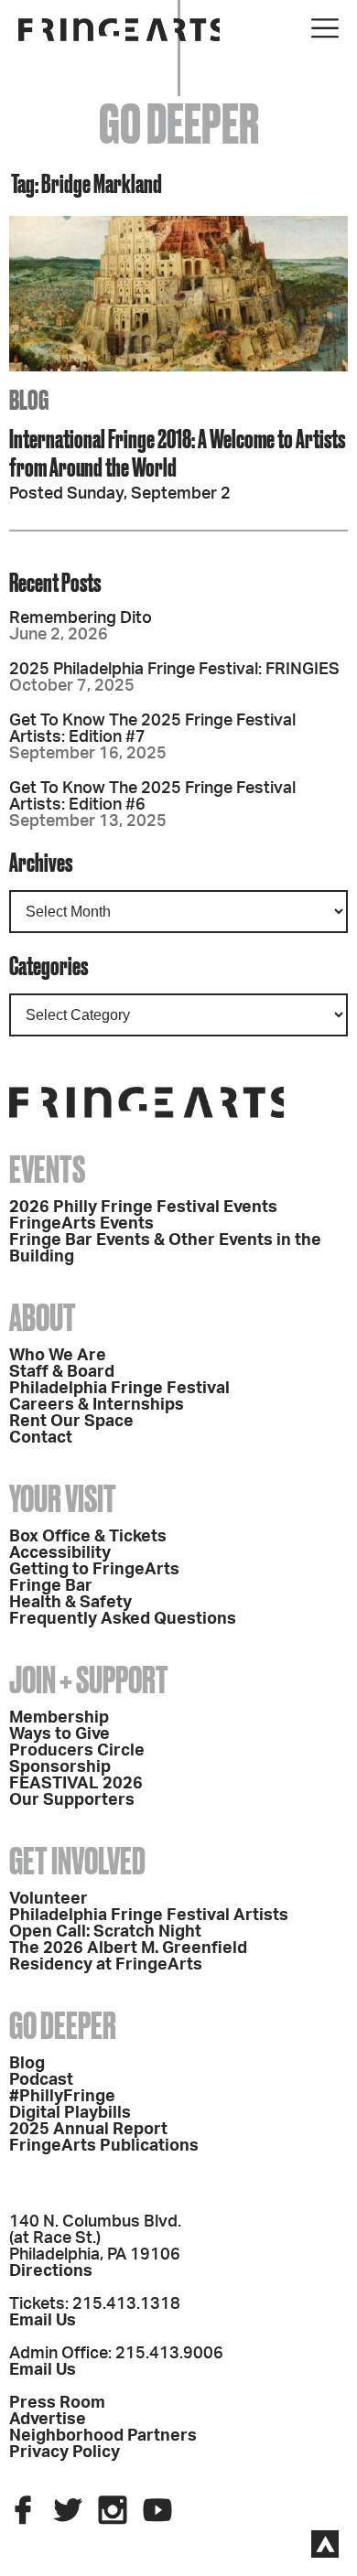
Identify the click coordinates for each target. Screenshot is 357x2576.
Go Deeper (63, 2026)
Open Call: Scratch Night (105, 1932)
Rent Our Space (71, 1422)
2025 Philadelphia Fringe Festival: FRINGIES (174, 670)
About (43, 1318)
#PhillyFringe (62, 2097)
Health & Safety (70, 1603)
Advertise (48, 2420)
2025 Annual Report (88, 2130)
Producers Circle (77, 1751)
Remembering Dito (81, 618)
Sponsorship (60, 1767)
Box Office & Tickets (88, 1537)
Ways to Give (59, 1734)
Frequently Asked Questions (123, 1619)
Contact (41, 1438)
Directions (51, 2271)
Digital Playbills (70, 2113)
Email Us (43, 2321)
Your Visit (63, 1499)
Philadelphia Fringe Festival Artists (149, 1916)
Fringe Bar (51, 1586)
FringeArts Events (81, 1224)
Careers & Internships (97, 1405)
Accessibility (60, 1553)
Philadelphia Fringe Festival (119, 1389)
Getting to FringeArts (94, 1570)
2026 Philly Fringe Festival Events (143, 1207)
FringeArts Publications (104, 2146)
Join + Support (89, 1680)
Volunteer (49, 1899)
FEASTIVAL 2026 (76, 1784)
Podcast (41, 2080)
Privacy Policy (65, 2453)
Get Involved (77, 1861)
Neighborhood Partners (103, 2436)
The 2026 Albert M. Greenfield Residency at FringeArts (128, 1957)
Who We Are (58, 1356)
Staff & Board (62, 1372)
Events (47, 1170)
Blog (27, 2064)
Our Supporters (72, 1800)
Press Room (57, 2403)
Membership (59, 1718)
